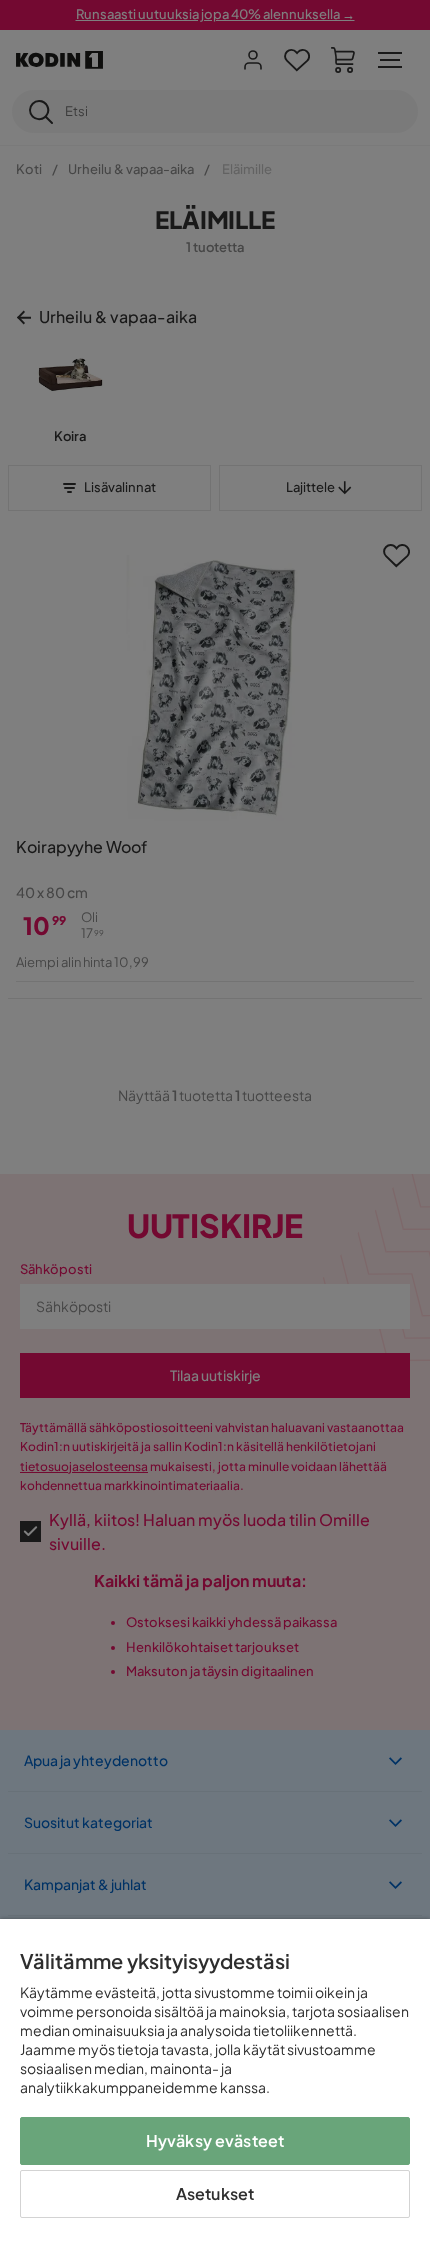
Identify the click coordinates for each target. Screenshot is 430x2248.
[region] (215, 2083)
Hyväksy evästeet (215, 2140)
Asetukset (215, 2193)
